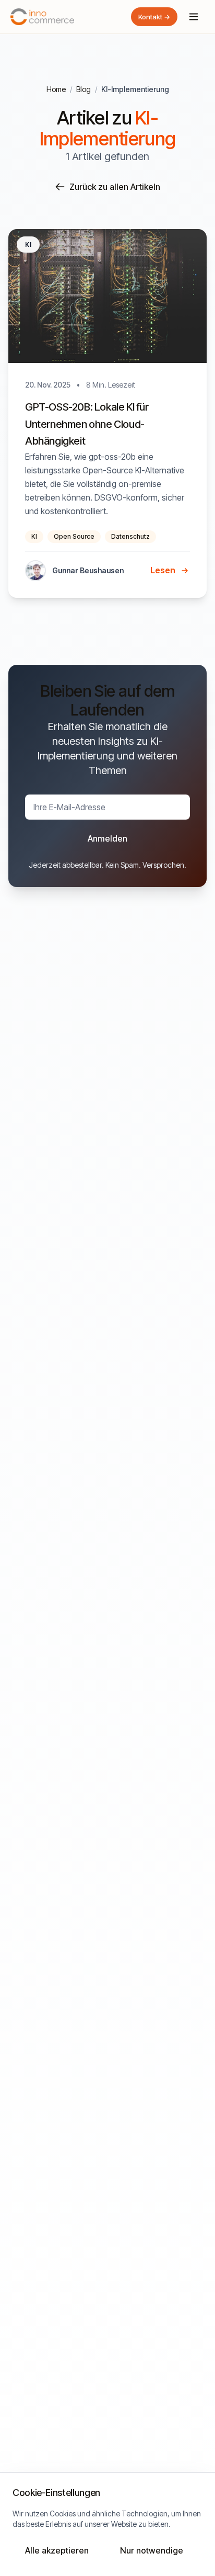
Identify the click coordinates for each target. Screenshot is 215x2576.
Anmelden (107, 838)
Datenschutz (130, 536)
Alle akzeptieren (57, 2550)
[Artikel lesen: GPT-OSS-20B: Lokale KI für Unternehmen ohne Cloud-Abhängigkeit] (107, 413)
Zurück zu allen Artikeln (115, 187)
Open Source (74, 536)
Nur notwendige (152, 2550)
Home (56, 89)
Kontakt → (154, 17)
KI (34, 536)
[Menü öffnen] (194, 17)
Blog (83, 89)
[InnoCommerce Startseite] (42, 17)
